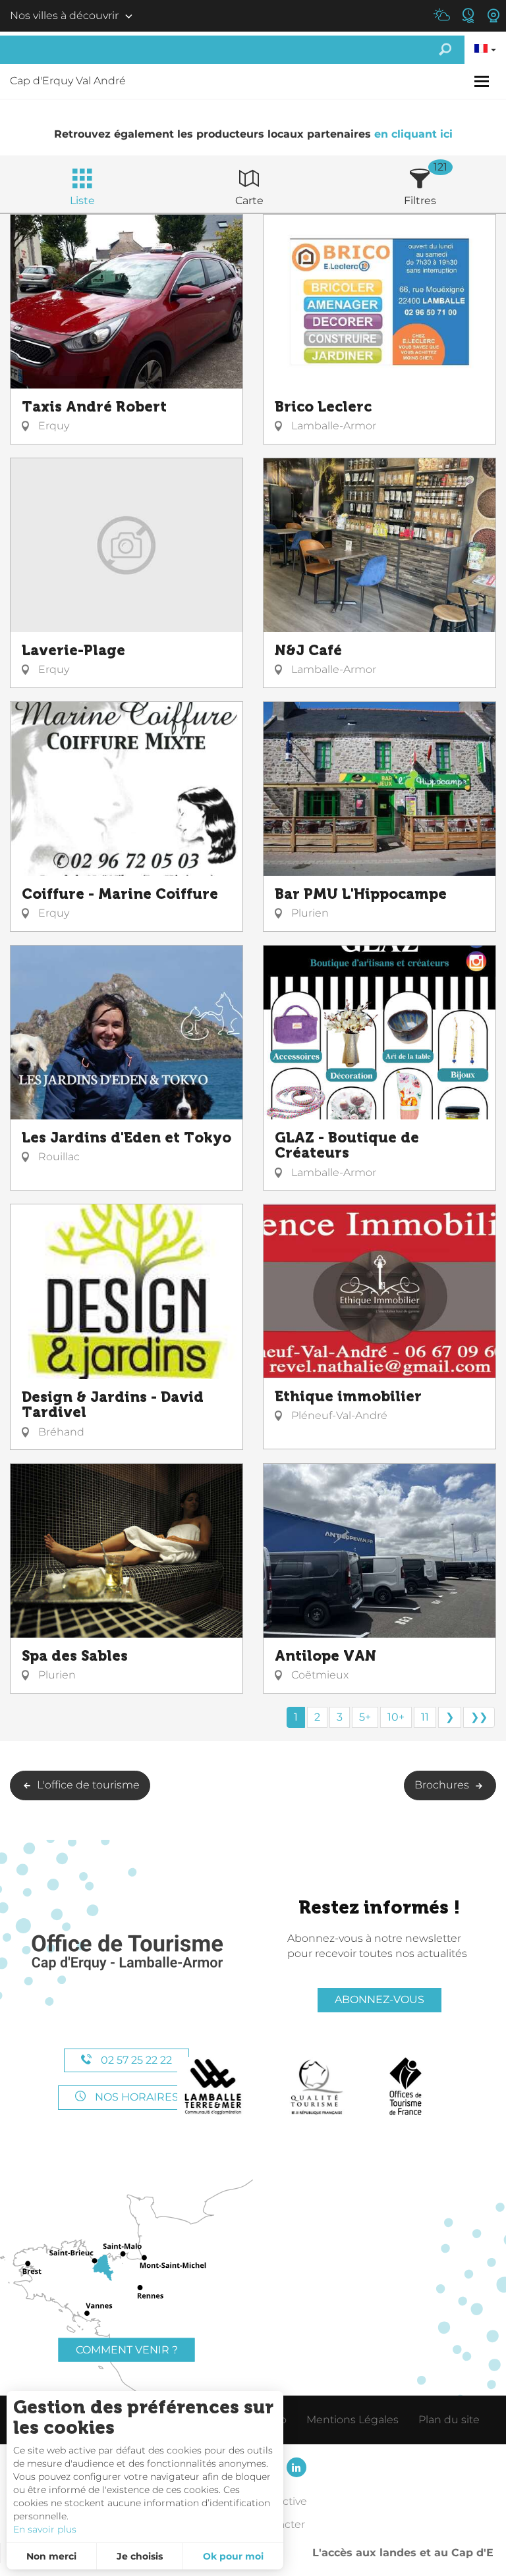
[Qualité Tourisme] (317, 2087)
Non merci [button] (51, 2556)
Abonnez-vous (379, 1999)
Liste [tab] (82, 201)
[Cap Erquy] (126, 1953)
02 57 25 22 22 (135, 2060)
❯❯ (479, 1717)
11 (425, 1717)
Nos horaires (135, 2097)
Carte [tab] (249, 201)
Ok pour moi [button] (233, 2556)
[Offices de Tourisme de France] (406, 2087)
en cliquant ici (413, 134)
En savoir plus (45, 2529)
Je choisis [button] (140, 2556)
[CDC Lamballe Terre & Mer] (214, 2087)
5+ (365, 1717)
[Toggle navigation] (483, 81)
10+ (396, 1717)
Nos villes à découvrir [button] (64, 15)
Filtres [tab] (420, 201)
